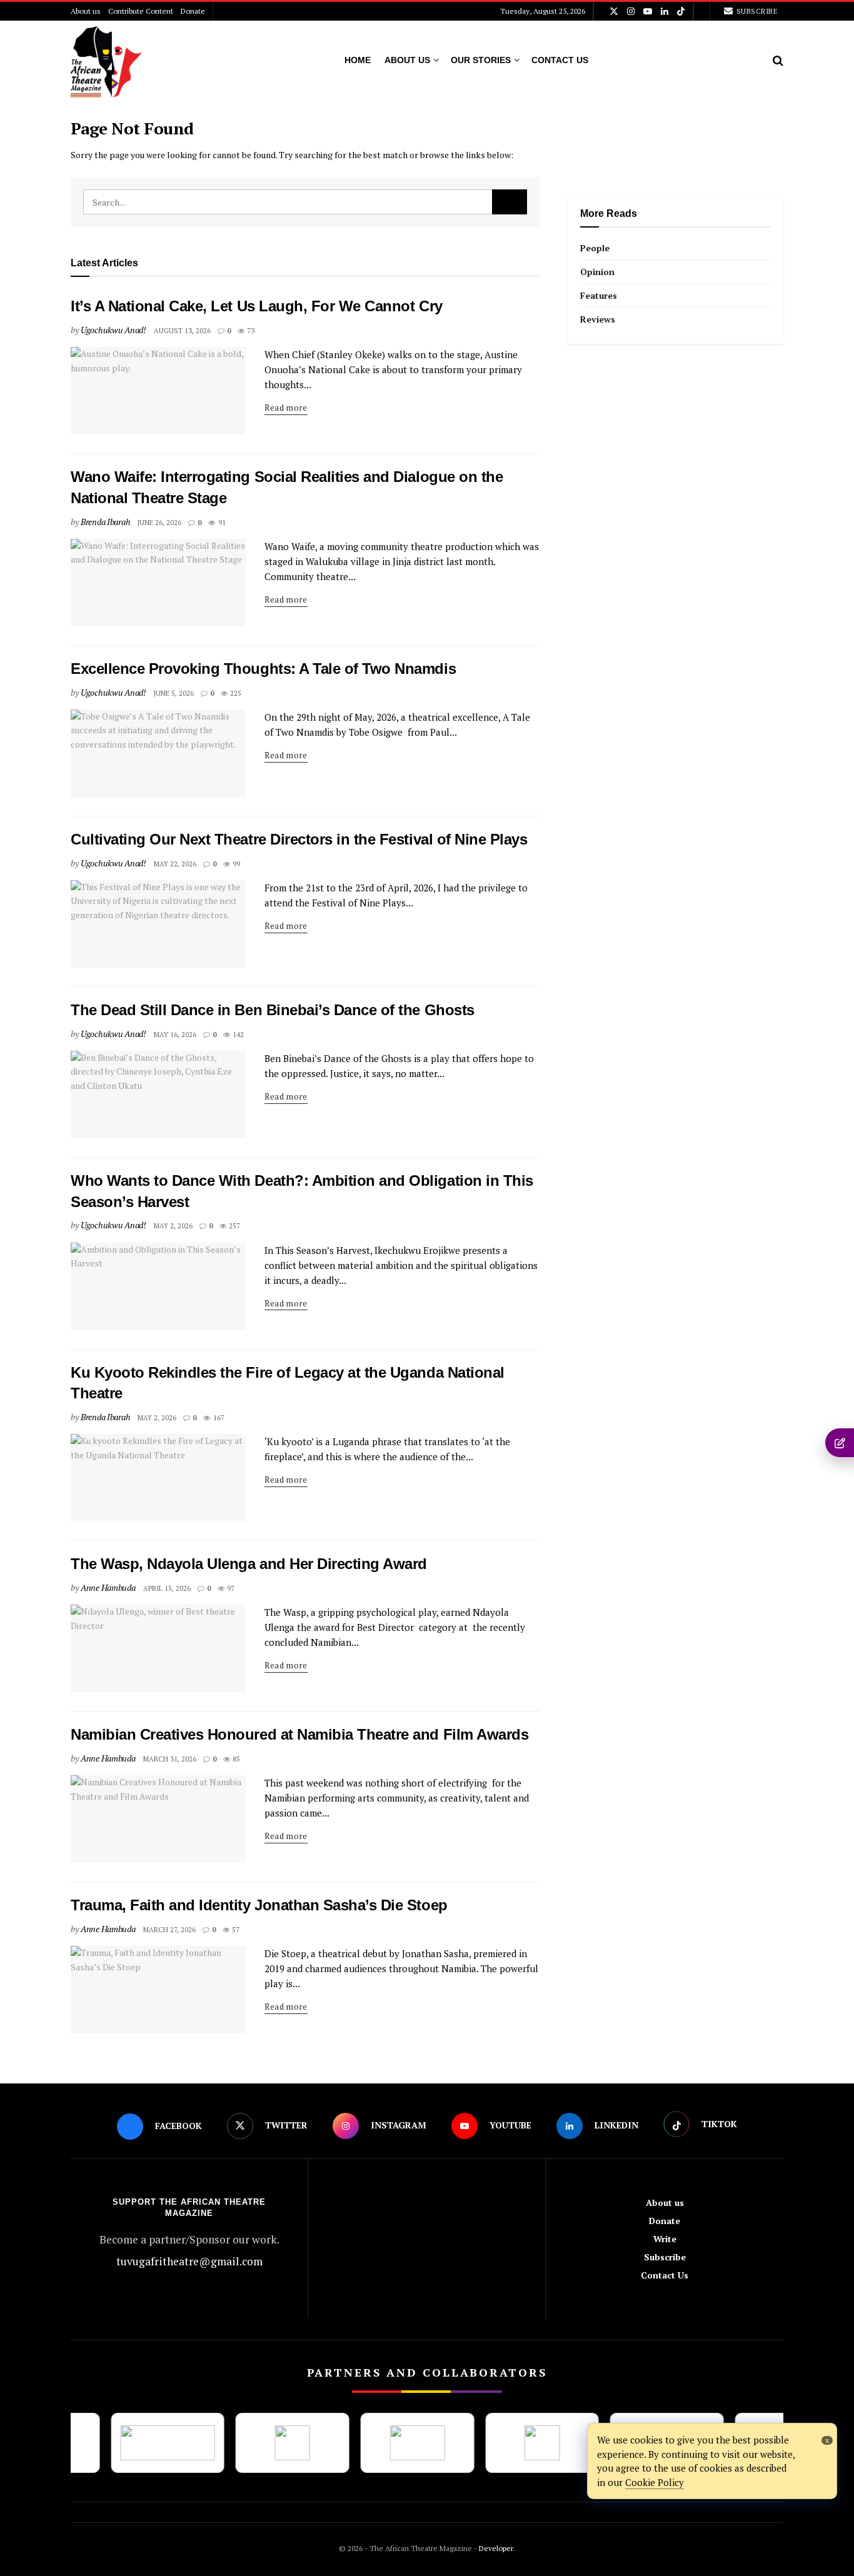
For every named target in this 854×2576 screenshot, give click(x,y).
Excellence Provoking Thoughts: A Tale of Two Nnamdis (263, 669)
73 (250, 331)
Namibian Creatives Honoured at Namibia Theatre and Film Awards (302, 1734)
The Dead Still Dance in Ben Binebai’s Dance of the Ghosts (273, 1010)
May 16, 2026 (175, 1035)
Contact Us (560, 60)
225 (235, 693)
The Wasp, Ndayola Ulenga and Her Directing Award (249, 1564)
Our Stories (481, 60)
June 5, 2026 (174, 693)
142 (237, 1035)
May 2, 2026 (173, 1226)
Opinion (597, 272)
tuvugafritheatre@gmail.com (189, 2261)
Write (665, 2239)
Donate (193, 11)
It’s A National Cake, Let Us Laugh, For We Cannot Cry (257, 306)
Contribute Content (141, 11)
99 (235, 864)
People (595, 248)
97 (230, 1588)
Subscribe (756, 11)
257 (234, 1226)
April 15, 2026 (167, 1588)
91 (221, 523)
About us (86, 11)
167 (218, 1418)
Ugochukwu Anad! (113, 330)
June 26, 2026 (159, 523)
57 (235, 1930)
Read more (286, 408)
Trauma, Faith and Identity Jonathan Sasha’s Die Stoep (259, 1905)
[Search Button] (510, 202)
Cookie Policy (655, 2482)
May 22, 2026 (175, 864)
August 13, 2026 (182, 331)
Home (358, 60)
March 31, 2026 (170, 1759)
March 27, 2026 (169, 1930)
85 (235, 1759)
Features (599, 295)
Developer (495, 2548)
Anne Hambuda (108, 1587)
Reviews (598, 319)
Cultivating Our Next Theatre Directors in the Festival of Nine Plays (299, 839)
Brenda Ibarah (105, 522)
